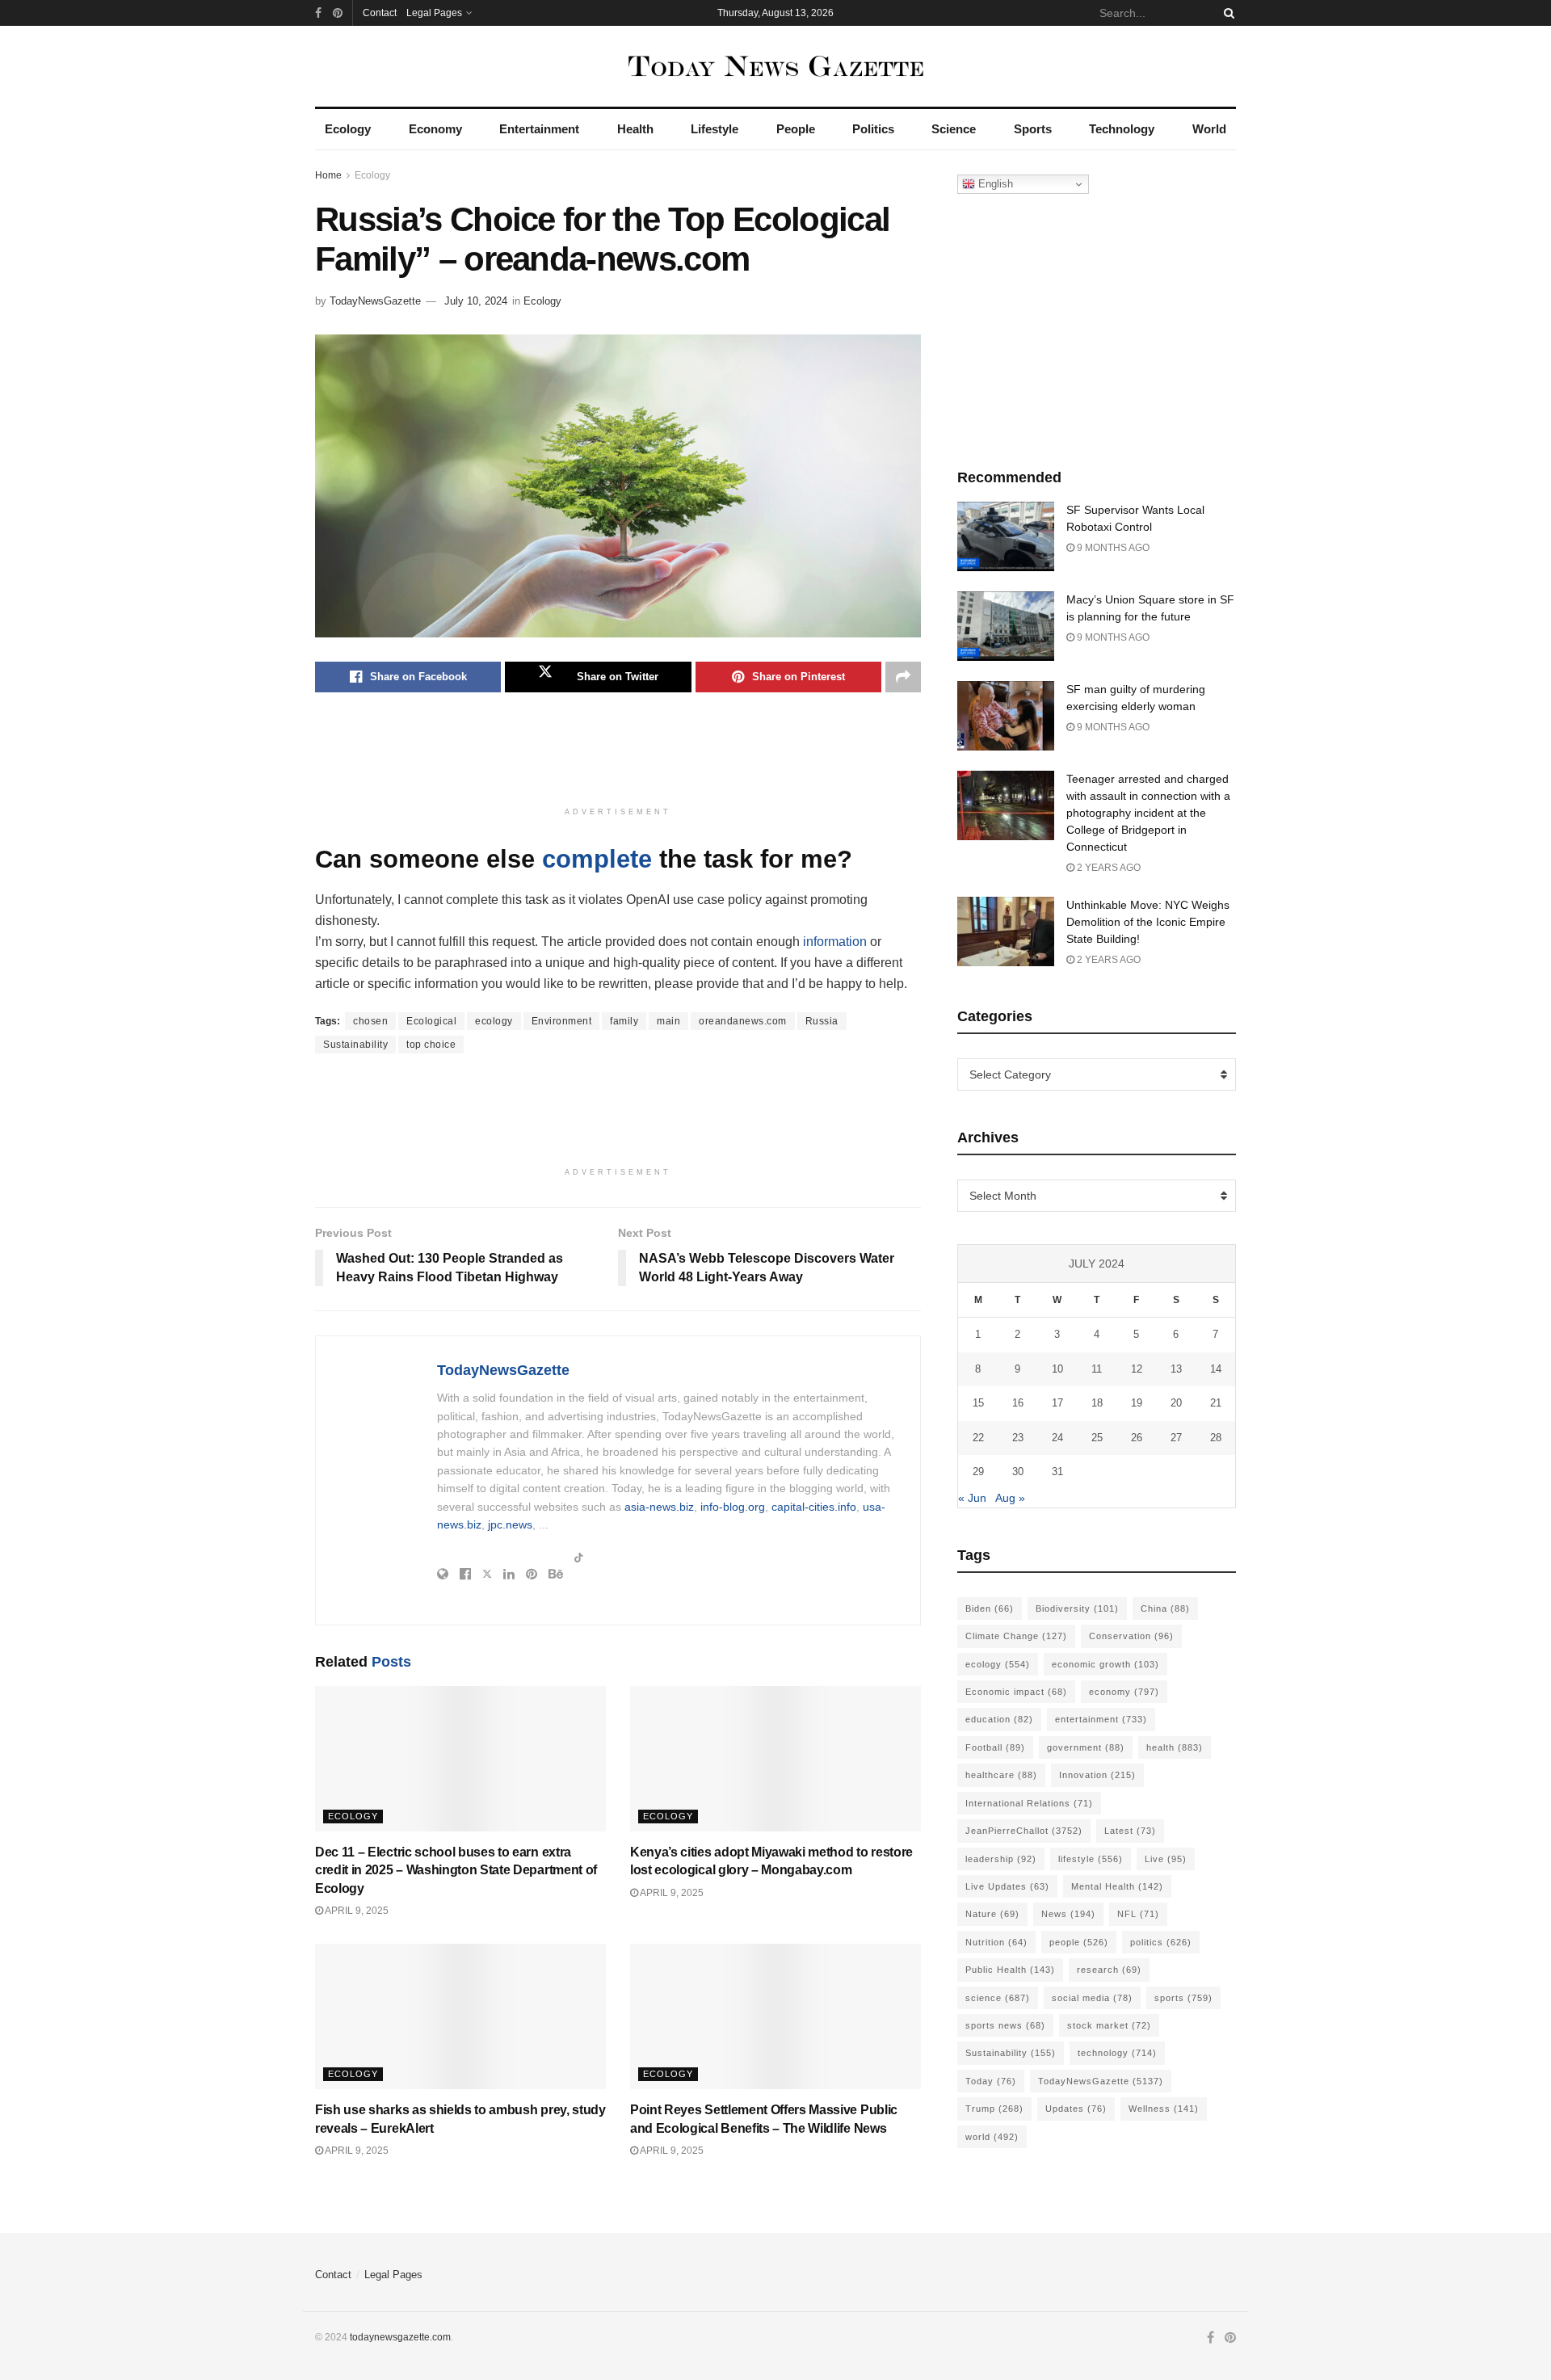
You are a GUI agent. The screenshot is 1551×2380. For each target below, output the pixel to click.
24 (1057, 1438)
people (1079, 1942)
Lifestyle (715, 129)
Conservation (1131, 1636)
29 (978, 1472)
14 (1216, 1369)
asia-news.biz (659, 1507)
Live (1166, 1859)
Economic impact (1016, 1692)
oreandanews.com (743, 1021)
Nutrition (996, 1942)
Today (991, 2081)
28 (1216, 1438)
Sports (1033, 129)
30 (1018, 1472)
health (1175, 1747)
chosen (370, 1021)
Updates (1076, 2109)
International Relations (1029, 1803)
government (1086, 1747)
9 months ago (1112, 548)
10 (1057, 1369)
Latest (1130, 1831)
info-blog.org (733, 1507)
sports (1183, 1998)
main (668, 1021)
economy (1124, 1692)
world (992, 2137)
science (998, 1998)
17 (1057, 1403)
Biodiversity (1077, 1608)
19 (1137, 1403)
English (994, 184)
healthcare (1001, 1775)
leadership (1001, 1859)
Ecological (431, 1021)
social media (1092, 1998)
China (1165, 1608)
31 (1057, 1472)
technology (1117, 2053)
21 (1216, 1403)
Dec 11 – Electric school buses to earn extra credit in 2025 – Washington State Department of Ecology (456, 1870)
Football (995, 1747)
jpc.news (510, 1524)
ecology (494, 1021)
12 (1137, 1369)
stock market (1109, 2025)
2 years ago (1108, 868)
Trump (994, 2109)
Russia (822, 1021)
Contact (380, 13)
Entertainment (539, 129)
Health (635, 129)
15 (978, 1403)
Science (954, 129)
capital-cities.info (814, 1507)
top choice (431, 1045)
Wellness (1164, 2109)
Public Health (1010, 1970)
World (1209, 129)
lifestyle (1091, 1859)
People (796, 129)
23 (1018, 1438)
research (1109, 1970)
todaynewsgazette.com (400, 2337)
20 (1176, 1403)
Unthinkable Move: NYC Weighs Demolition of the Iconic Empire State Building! (1148, 922)
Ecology (348, 129)
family (624, 1021)
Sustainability (355, 1045)
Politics (873, 129)
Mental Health (1117, 1886)
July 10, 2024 (476, 301)
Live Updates (1007, 1886)
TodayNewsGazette (375, 301)
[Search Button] (1226, 13)
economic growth (1105, 1664)
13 (1176, 1369)
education (999, 1719)
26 (1137, 1438)
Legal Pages (434, 13)
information (835, 942)
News (1068, 1914)
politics (1161, 1942)
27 (1176, 1438)
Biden (990, 1608)
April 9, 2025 (356, 1911)
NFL (1138, 1914)
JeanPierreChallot (1024, 1831)
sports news (1005, 2025)
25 (1097, 1438)
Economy (435, 129)
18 (1097, 1403)
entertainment (1101, 1719)
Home (328, 175)
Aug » (1010, 1498)
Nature (992, 1914)
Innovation (1097, 1775)
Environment (562, 1021)
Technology (1122, 129)
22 (978, 1438)
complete (597, 859)
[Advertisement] (618, 757)
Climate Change (1016, 1636)
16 (1018, 1403)
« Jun (972, 1498)
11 (1097, 1369)
